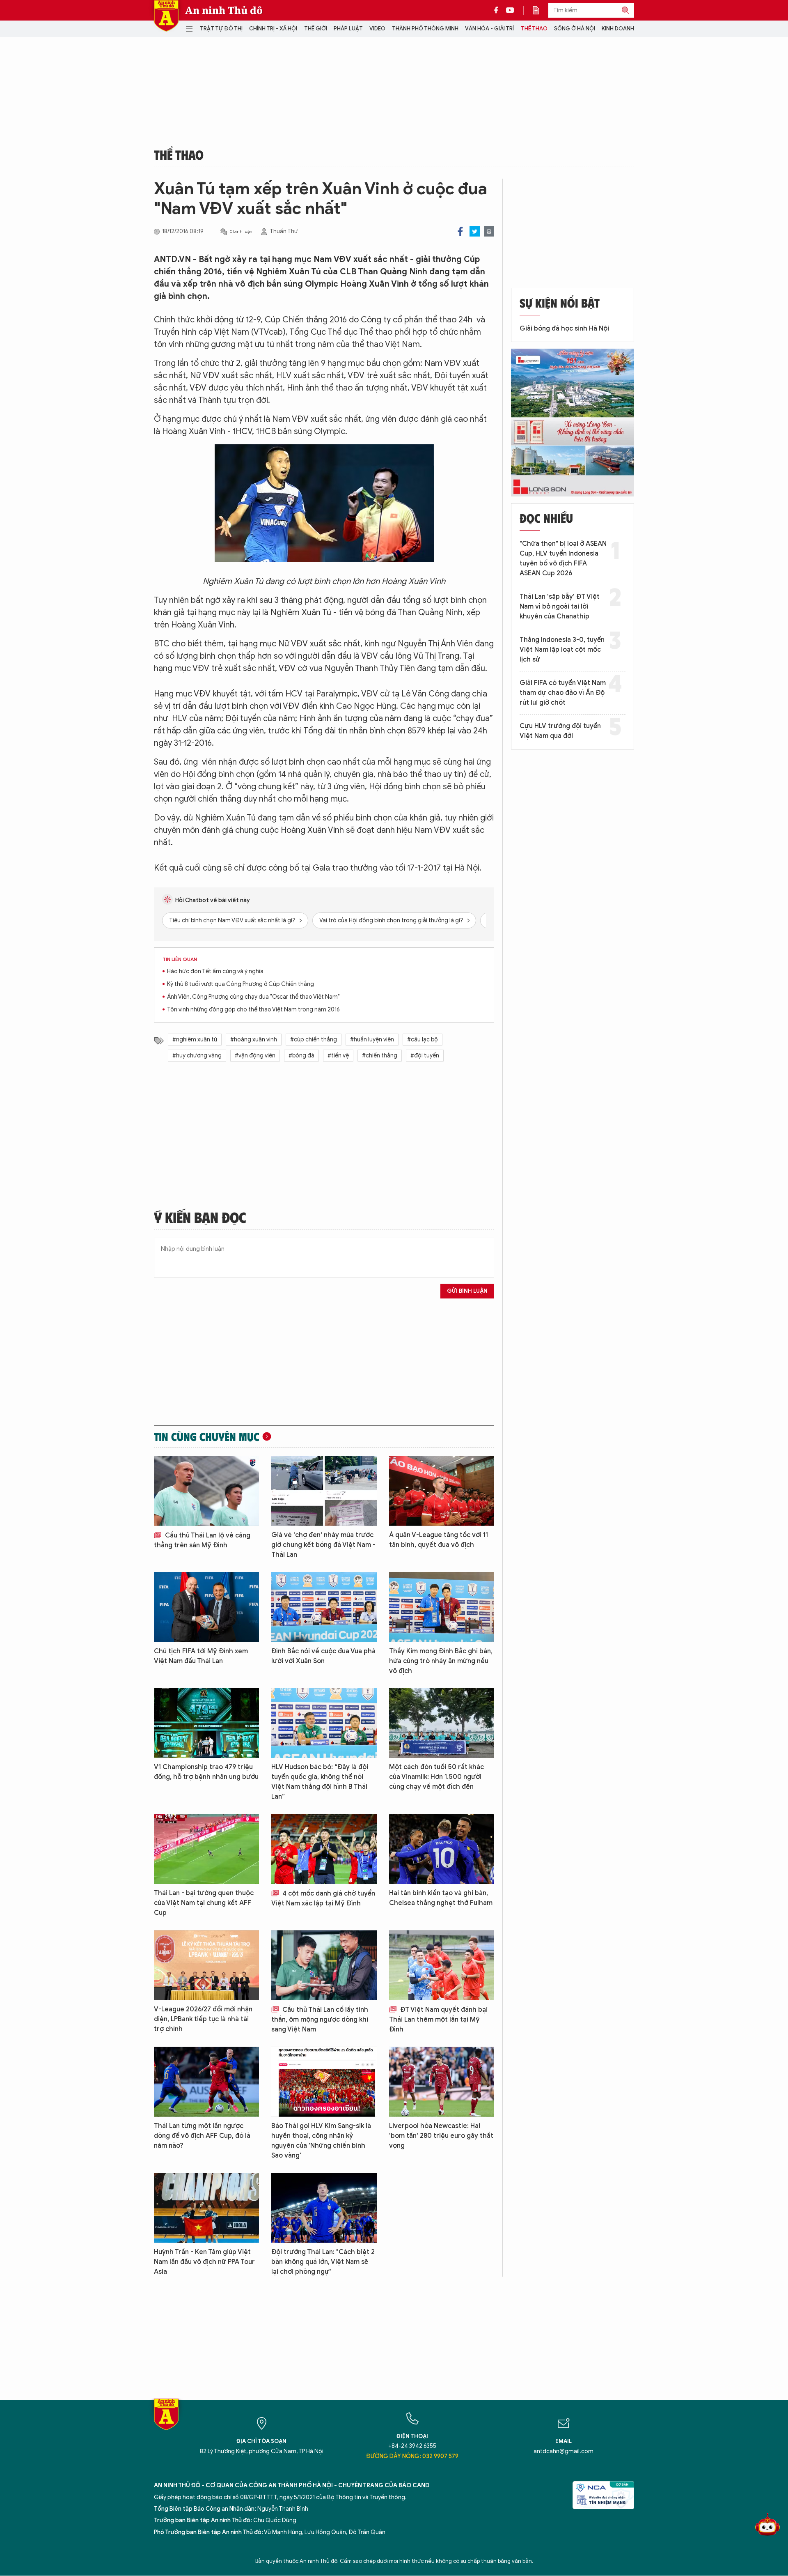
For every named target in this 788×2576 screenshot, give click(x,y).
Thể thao (534, 29)
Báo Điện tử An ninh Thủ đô (166, 16)
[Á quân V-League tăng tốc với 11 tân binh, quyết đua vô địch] (442, 1491)
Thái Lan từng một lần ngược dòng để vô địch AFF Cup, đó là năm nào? (202, 2136)
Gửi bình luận (467, 1291)
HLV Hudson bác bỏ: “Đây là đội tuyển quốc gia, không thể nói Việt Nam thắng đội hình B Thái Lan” (320, 1782)
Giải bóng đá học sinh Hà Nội (564, 329)
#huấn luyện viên (372, 1040)
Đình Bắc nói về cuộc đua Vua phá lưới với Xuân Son (323, 1656)
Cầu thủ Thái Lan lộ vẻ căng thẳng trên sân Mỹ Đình (202, 1540)
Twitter (475, 231)
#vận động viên (255, 1056)
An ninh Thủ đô (224, 10)
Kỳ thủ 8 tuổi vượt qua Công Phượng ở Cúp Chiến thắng (241, 984)
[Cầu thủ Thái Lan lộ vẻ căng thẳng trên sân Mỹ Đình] (206, 1491)
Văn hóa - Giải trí (489, 29)
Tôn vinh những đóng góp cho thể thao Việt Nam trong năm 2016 (253, 1010)
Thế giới (316, 29)
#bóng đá (301, 1056)
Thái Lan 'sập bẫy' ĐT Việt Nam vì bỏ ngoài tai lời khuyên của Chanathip (560, 607)
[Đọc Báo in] (540, 10)
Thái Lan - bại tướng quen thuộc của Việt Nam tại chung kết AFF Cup (204, 1903)
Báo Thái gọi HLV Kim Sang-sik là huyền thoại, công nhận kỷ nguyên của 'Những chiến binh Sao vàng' (321, 2141)
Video (377, 29)
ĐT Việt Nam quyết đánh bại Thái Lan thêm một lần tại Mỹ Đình (438, 2020)
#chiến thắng (380, 1056)
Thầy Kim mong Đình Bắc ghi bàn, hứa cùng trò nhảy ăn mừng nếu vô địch (441, 1661)
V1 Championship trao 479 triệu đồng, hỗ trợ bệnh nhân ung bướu (206, 1772)
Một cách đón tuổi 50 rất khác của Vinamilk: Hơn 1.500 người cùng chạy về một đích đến (436, 1777)
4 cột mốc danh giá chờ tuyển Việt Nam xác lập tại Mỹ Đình (323, 1898)
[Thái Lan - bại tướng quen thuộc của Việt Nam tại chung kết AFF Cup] (206, 1849)
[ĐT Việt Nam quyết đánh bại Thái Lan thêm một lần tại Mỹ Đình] (442, 1965)
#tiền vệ (338, 1056)
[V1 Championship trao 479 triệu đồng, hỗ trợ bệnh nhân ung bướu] (206, 1723)
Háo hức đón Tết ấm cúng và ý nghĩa (215, 971)
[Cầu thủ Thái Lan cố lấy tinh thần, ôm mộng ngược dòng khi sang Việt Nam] (324, 1965)
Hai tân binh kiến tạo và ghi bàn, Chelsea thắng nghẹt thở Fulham (441, 1898)
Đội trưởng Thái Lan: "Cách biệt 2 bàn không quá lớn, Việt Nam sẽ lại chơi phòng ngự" (323, 2262)
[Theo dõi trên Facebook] (498, 10)
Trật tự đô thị (221, 29)
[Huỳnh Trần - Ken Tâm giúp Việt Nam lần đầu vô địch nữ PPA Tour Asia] (206, 2208)
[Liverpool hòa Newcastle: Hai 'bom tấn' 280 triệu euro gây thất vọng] (442, 2082)
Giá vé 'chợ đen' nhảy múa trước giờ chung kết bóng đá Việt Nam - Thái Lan (323, 1545)
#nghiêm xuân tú (195, 1040)
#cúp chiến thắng (314, 1040)
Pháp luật (348, 29)
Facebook (460, 231)
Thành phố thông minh (425, 29)
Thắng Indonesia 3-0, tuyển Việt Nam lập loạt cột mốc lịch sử (562, 650)
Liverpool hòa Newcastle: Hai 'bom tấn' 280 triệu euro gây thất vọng (441, 2136)
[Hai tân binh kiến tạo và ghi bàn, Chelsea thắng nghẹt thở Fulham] (442, 1849)
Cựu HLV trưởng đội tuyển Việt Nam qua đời (560, 731)
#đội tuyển (425, 1056)
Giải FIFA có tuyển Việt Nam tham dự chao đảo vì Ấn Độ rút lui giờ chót (563, 693)
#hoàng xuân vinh (254, 1040)
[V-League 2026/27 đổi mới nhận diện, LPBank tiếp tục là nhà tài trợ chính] (206, 1965)
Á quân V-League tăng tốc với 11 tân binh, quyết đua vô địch (439, 1540)
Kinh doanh (618, 29)
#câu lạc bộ (423, 1040)
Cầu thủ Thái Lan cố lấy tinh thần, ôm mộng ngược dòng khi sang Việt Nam (320, 2020)
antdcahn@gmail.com (564, 2451)
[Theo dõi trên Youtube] (510, 10)
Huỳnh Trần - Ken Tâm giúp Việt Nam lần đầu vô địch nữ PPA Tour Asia (204, 2262)
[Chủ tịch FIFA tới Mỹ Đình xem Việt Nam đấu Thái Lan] (206, 1607)
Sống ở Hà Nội (575, 29)
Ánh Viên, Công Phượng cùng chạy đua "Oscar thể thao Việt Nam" (253, 997)
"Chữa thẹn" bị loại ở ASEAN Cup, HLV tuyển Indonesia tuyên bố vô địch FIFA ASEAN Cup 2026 (563, 558)
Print (489, 231)
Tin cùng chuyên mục (207, 1436)
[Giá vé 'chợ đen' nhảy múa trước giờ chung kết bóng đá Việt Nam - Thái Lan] (324, 1491)
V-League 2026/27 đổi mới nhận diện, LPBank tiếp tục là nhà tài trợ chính (203, 2019)
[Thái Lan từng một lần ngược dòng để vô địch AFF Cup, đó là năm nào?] (206, 2082)
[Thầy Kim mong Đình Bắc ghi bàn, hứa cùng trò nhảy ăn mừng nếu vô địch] (442, 1607)
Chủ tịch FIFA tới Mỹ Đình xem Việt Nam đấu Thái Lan (201, 1656)
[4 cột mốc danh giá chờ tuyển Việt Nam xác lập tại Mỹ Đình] (324, 1849)
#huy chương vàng (197, 1056)
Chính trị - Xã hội (273, 29)
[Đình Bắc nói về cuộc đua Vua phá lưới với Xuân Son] (324, 1607)
